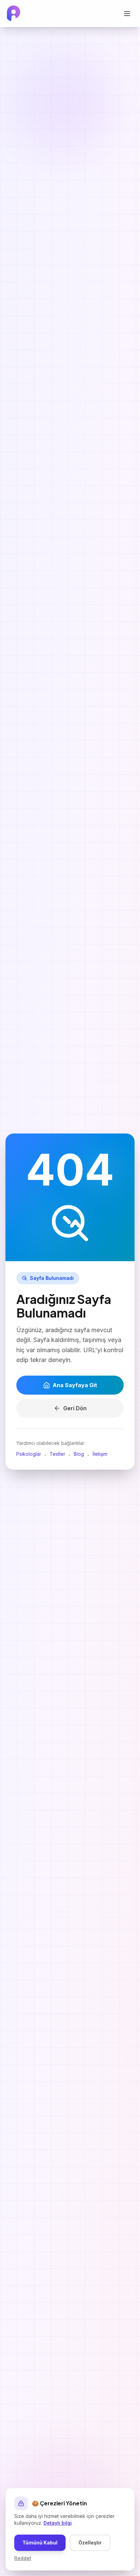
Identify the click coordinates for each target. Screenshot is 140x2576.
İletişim (100, 1454)
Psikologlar (29, 1454)
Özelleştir (90, 2543)
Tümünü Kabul (40, 2543)
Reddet (23, 2558)
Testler (57, 1454)
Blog (79, 1454)
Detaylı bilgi (58, 2523)
